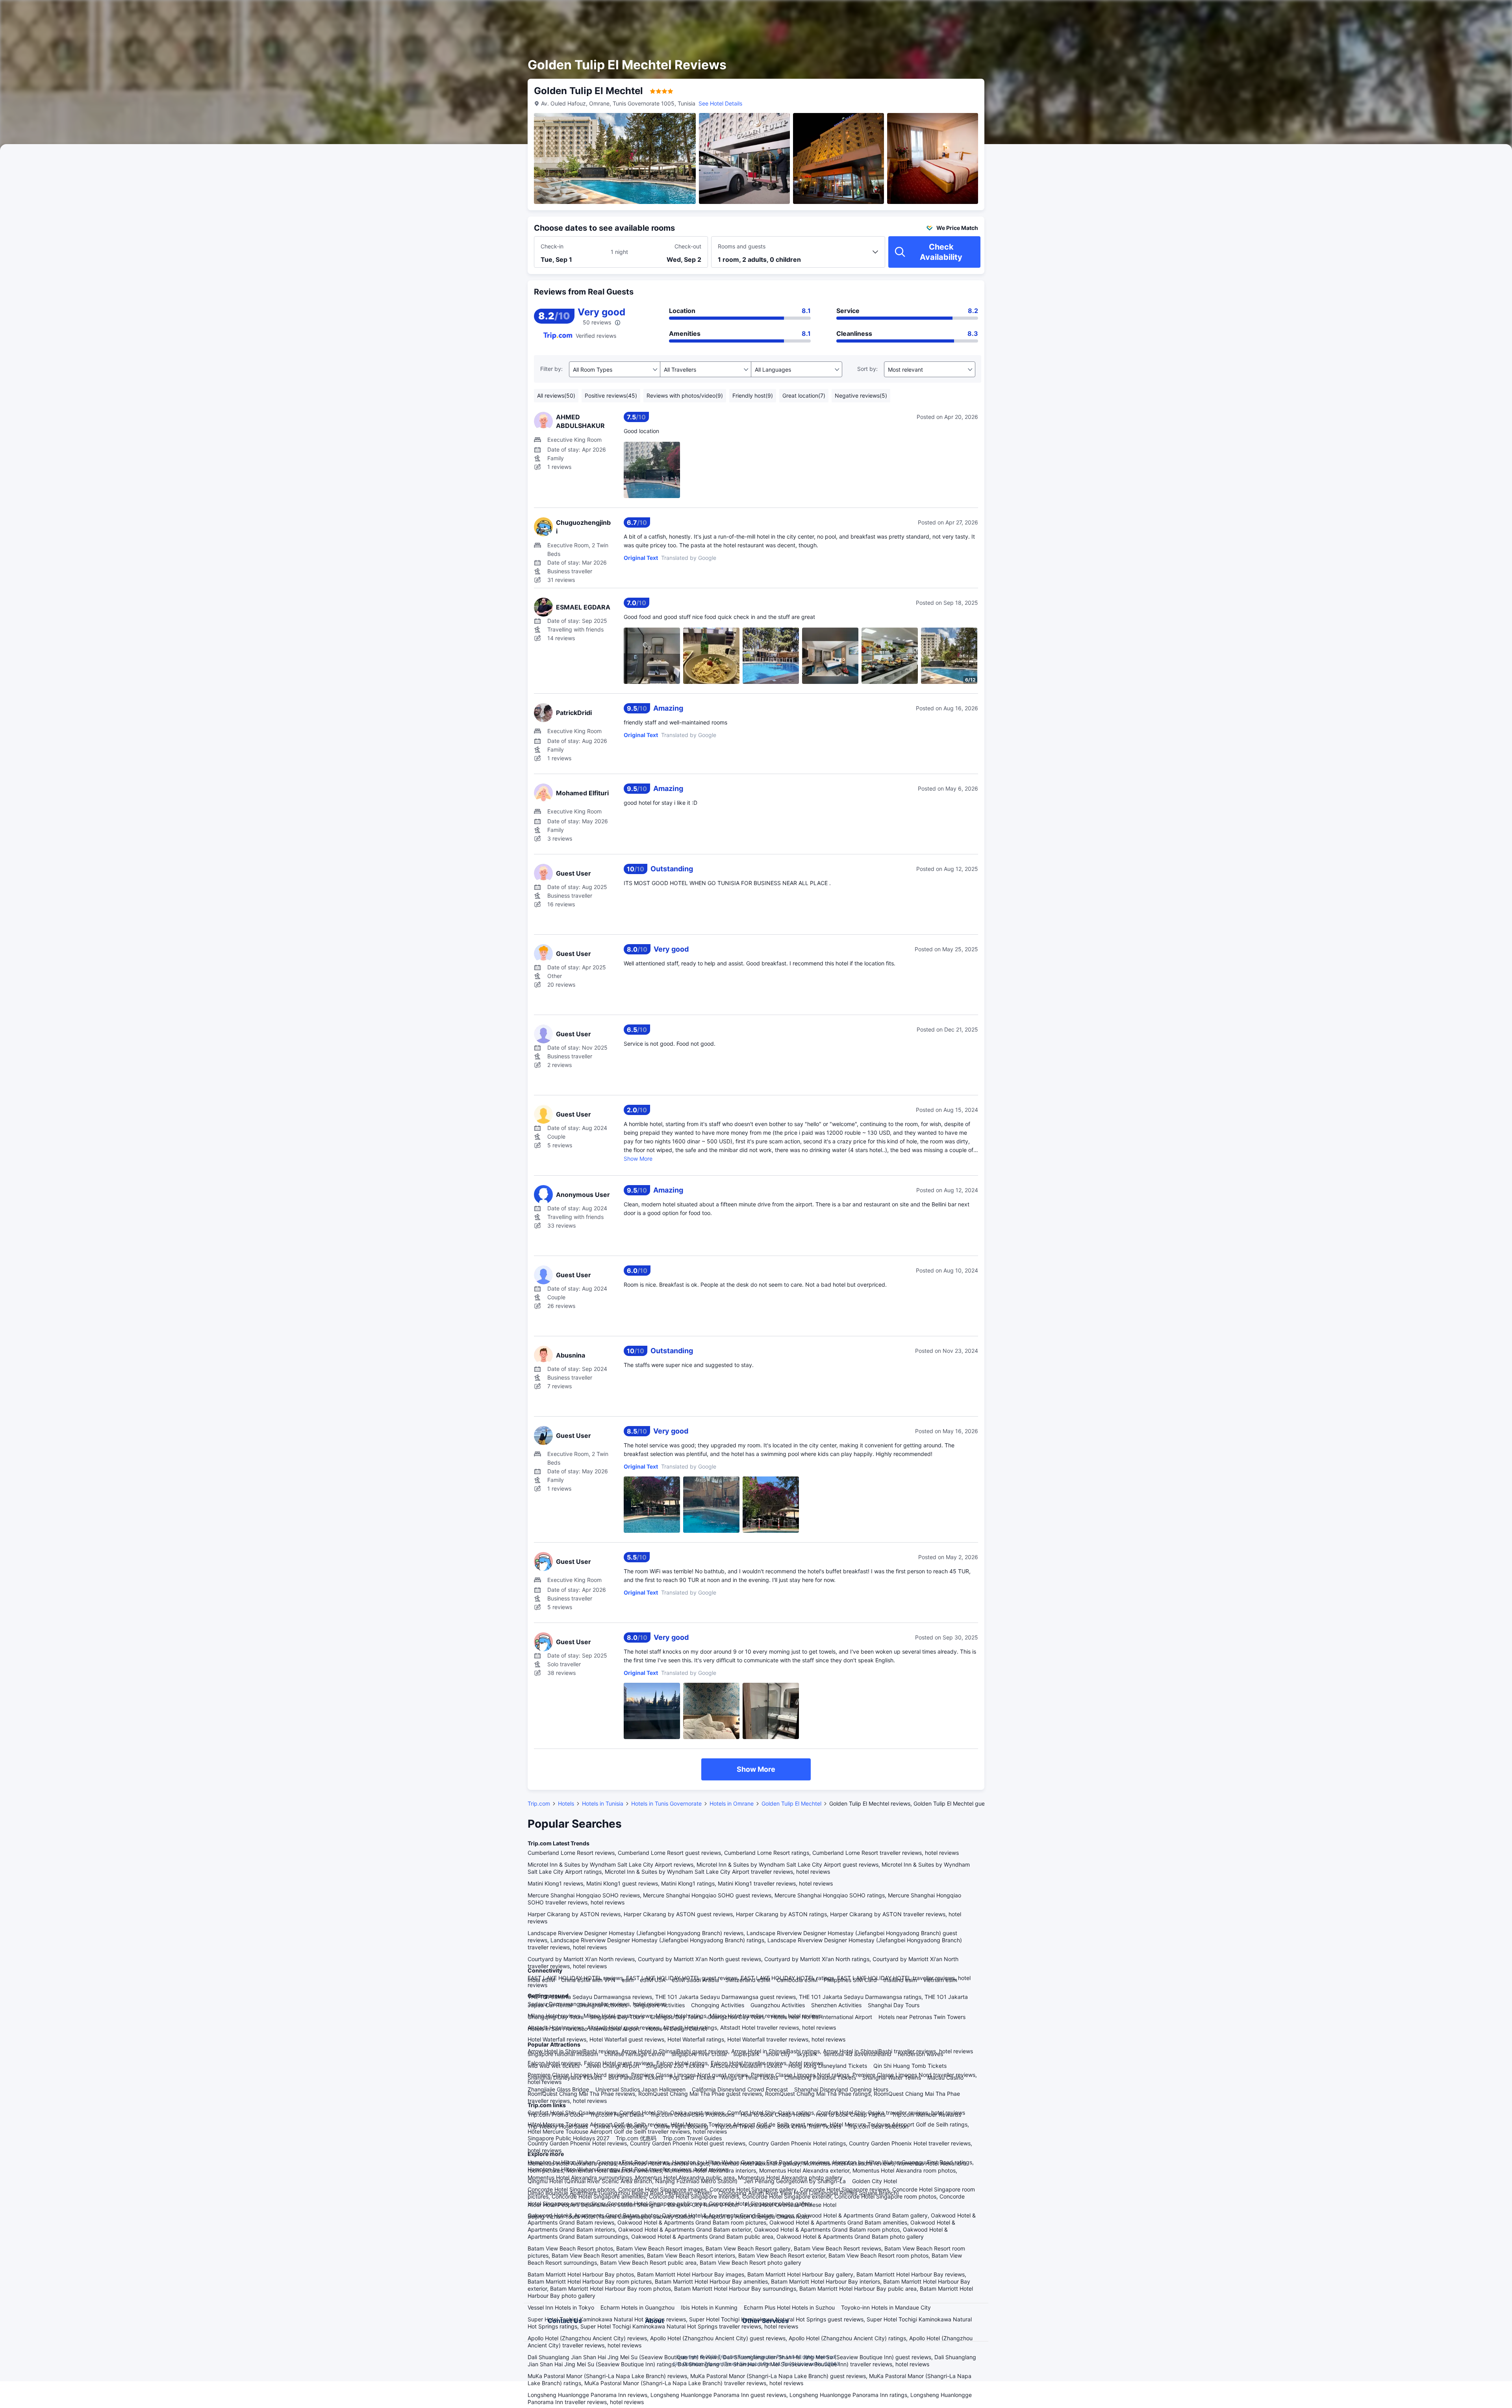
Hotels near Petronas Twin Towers (922, 2017)
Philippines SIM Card (850, 1980)
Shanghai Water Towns (892, 2077)
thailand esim (900, 1980)
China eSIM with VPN (588, 1980)
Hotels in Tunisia (603, 1803)
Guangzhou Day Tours (736, 2017)
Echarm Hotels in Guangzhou (637, 2307)
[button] (1080, 13)
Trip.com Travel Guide (743, 2126)
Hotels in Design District (677, 2029)
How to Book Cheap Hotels (775, 2114)
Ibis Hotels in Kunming (709, 2307)
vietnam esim (940, 1980)
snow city (778, 2054)
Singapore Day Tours (617, 2017)
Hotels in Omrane (732, 1803)
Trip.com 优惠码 (636, 2138)
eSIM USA (653, 1980)
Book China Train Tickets (809, 2126)
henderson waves (920, 2054)
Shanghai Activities (603, 2005)
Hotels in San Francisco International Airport (584, 2029)
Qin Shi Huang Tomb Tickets (910, 2066)
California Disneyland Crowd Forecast (740, 2089)
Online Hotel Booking (621, 2126)
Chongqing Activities (718, 2005)
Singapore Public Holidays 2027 (569, 2138)
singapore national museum (563, 2054)
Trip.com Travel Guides (692, 2138)
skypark (807, 2054)
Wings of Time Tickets (750, 2077)
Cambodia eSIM (797, 1980)
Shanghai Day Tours (894, 2005)
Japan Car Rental (550, 2005)
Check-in (552, 246)
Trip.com (539, 1803)
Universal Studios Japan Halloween (640, 2089)
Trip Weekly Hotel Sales (558, 2126)
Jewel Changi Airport (613, 2066)
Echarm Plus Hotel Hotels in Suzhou (789, 2307)
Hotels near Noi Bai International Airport (822, 2017)
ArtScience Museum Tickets (746, 2066)
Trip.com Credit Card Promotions (692, 2114)
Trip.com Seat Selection (878, 2126)
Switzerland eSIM (748, 1980)
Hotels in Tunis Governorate (666, 1803)
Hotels (566, 1803)
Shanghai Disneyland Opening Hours (841, 2089)
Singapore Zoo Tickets (675, 2066)
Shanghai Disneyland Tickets (565, 2077)
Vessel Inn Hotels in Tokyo (561, 2307)
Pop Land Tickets (692, 2077)
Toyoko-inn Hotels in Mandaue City (886, 2307)
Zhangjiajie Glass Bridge (558, 2089)
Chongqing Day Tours (556, 2017)
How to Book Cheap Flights (851, 2114)
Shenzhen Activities (836, 2005)
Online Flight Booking (681, 2126)
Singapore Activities (659, 2005)
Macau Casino (945, 2077)
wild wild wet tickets (554, 2066)
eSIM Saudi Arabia (695, 1980)
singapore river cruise (699, 2054)
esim (628, 1980)
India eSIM (541, 1980)
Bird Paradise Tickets (636, 2077)
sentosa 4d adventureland (858, 2054)
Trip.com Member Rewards (926, 2114)
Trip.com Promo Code (556, 2114)
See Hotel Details (720, 103)
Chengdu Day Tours (676, 2017)
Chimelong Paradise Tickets (820, 2077)
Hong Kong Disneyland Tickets (828, 2066)
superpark (746, 2054)
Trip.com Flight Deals (617, 2114)
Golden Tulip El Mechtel (791, 1803)
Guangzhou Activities (778, 2005)
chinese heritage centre (635, 2054)
